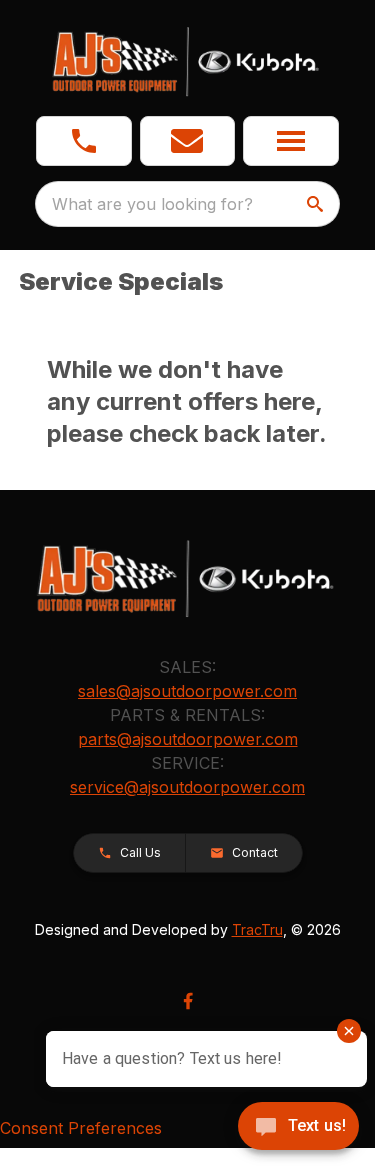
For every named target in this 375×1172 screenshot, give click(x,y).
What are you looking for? (152, 204)
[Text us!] (298, 1128)
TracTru (257, 929)
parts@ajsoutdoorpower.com (188, 739)
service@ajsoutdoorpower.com (187, 787)
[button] (84, 141)
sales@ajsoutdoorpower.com (187, 691)
